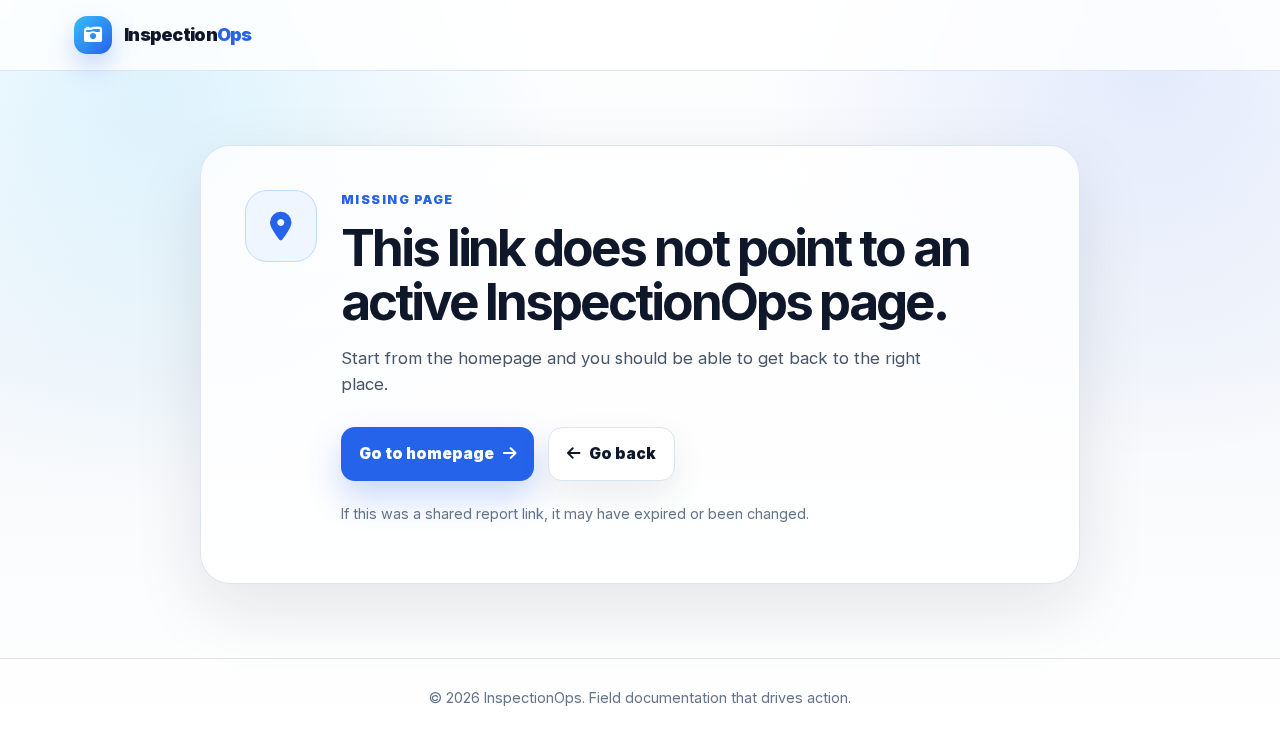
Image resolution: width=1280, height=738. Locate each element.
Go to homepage (426, 453)
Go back (622, 453)
